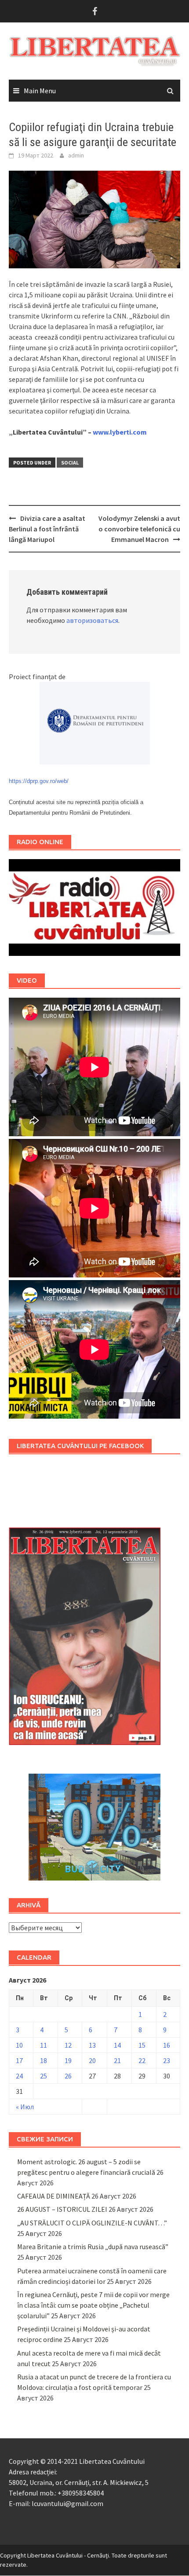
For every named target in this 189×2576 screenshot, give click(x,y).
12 (68, 2045)
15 (142, 2045)
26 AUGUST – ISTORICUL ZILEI (62, 2209)
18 (44, 2060)
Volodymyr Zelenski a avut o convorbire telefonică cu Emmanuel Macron (139, 529)
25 (44, 2076)
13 (92, 2045)
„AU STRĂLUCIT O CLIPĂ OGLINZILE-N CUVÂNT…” (92, 2223)
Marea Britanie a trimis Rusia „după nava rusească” (93, 2247)
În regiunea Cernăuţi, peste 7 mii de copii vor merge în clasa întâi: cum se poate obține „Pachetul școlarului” (93, 2305)
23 (167, 2060)
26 (68, 2076)
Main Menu (40, 91)
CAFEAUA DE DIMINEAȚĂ (54, 2196)
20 (92, 2060)
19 (68, 2060)
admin (76, 155)
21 (117, 2060)
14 (117, 2045)
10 (19, 2045)
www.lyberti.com (120, 432)
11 (44, 2045)
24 (19, 2076)
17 (19, 2060)
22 (142, 2060)
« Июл (25, 2107)
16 (167, 2045)
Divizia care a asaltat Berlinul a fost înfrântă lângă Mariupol (47, 529)
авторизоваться (92, 620)
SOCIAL (70, 463)
